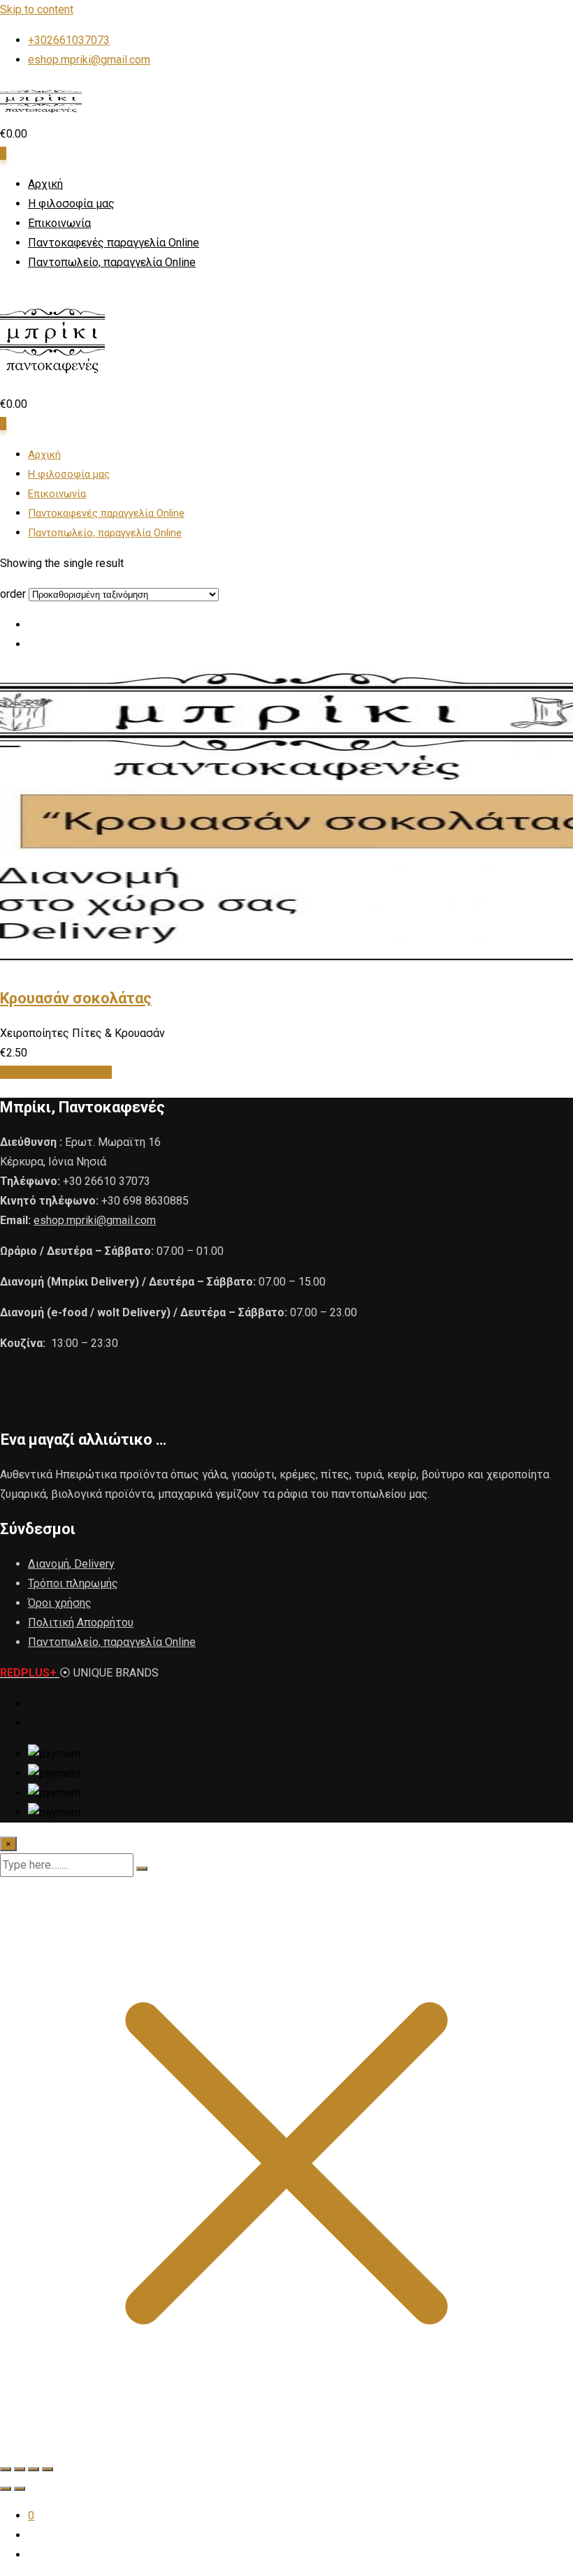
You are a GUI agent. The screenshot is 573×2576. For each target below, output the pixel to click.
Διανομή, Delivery (71, 1564)
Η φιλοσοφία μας (71, 204)
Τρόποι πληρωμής (73, 1583)
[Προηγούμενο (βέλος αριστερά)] (6, 2489)
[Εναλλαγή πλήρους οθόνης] (20, 2469)
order (13, 594)
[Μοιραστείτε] (34, 2469)
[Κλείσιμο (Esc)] (48, 2469)
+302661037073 (69, 40)
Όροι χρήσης (60, 1603)
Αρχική (45, 184)
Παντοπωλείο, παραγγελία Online (112, 262)
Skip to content (37, 9)
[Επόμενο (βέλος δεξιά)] (20, 2489)
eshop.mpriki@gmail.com (89, 60)
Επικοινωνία (59, 223)
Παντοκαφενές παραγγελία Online (114, 243)
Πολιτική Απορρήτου (81, 1622)
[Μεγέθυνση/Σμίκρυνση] (6, 2469)
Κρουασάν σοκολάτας (76, 998)
